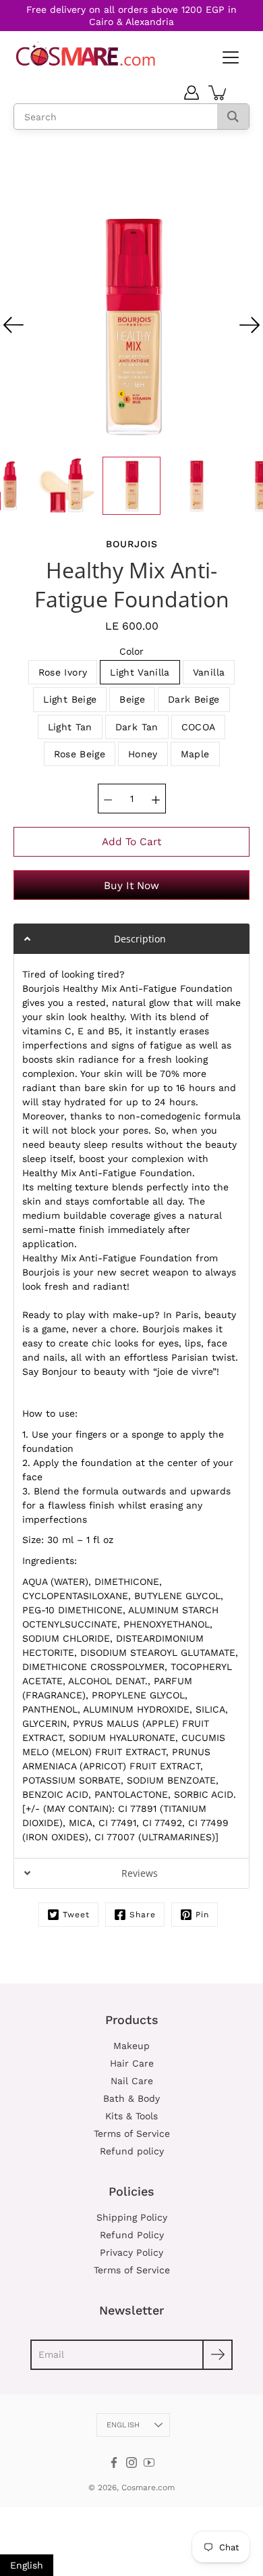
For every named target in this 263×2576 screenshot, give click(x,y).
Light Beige (70, 699)
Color (131, 651)
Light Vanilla (140, 672)
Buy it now (131, 886)
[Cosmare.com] (86, 54)
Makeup (131, 2046)
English (123, 2425)
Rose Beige (80, 754)
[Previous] (13, 325)
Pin (202, 1915)
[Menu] (229, 58)
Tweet (76, 1915)
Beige (132, 699)
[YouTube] (149, 2463)
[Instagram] (131, 2463)
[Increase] (156, 799)
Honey (143, 754)
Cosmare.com (148, 2487)
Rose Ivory (63, 672)
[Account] (192, 93)
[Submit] (217, 2355)
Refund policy (132, 2151)
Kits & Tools (131, 2116)
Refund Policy (132, 2235)
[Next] (250, 325)
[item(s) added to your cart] (218, 93)
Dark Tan (137, 727)
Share (143, 1915)
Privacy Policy (131, 2252)
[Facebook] (114, 2463)
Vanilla (209, 672)
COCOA (199, 727)
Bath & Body (131, 2098)
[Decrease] (108, 799)
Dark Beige (194, 699)
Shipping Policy (132, 2217)
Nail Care (132, 2081)
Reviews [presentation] (140, 1873)
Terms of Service (132, 2133)
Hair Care (132, 2063)
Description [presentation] (140, 939)
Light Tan (70, 727)
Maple (195, 754)
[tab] (131, 939)
